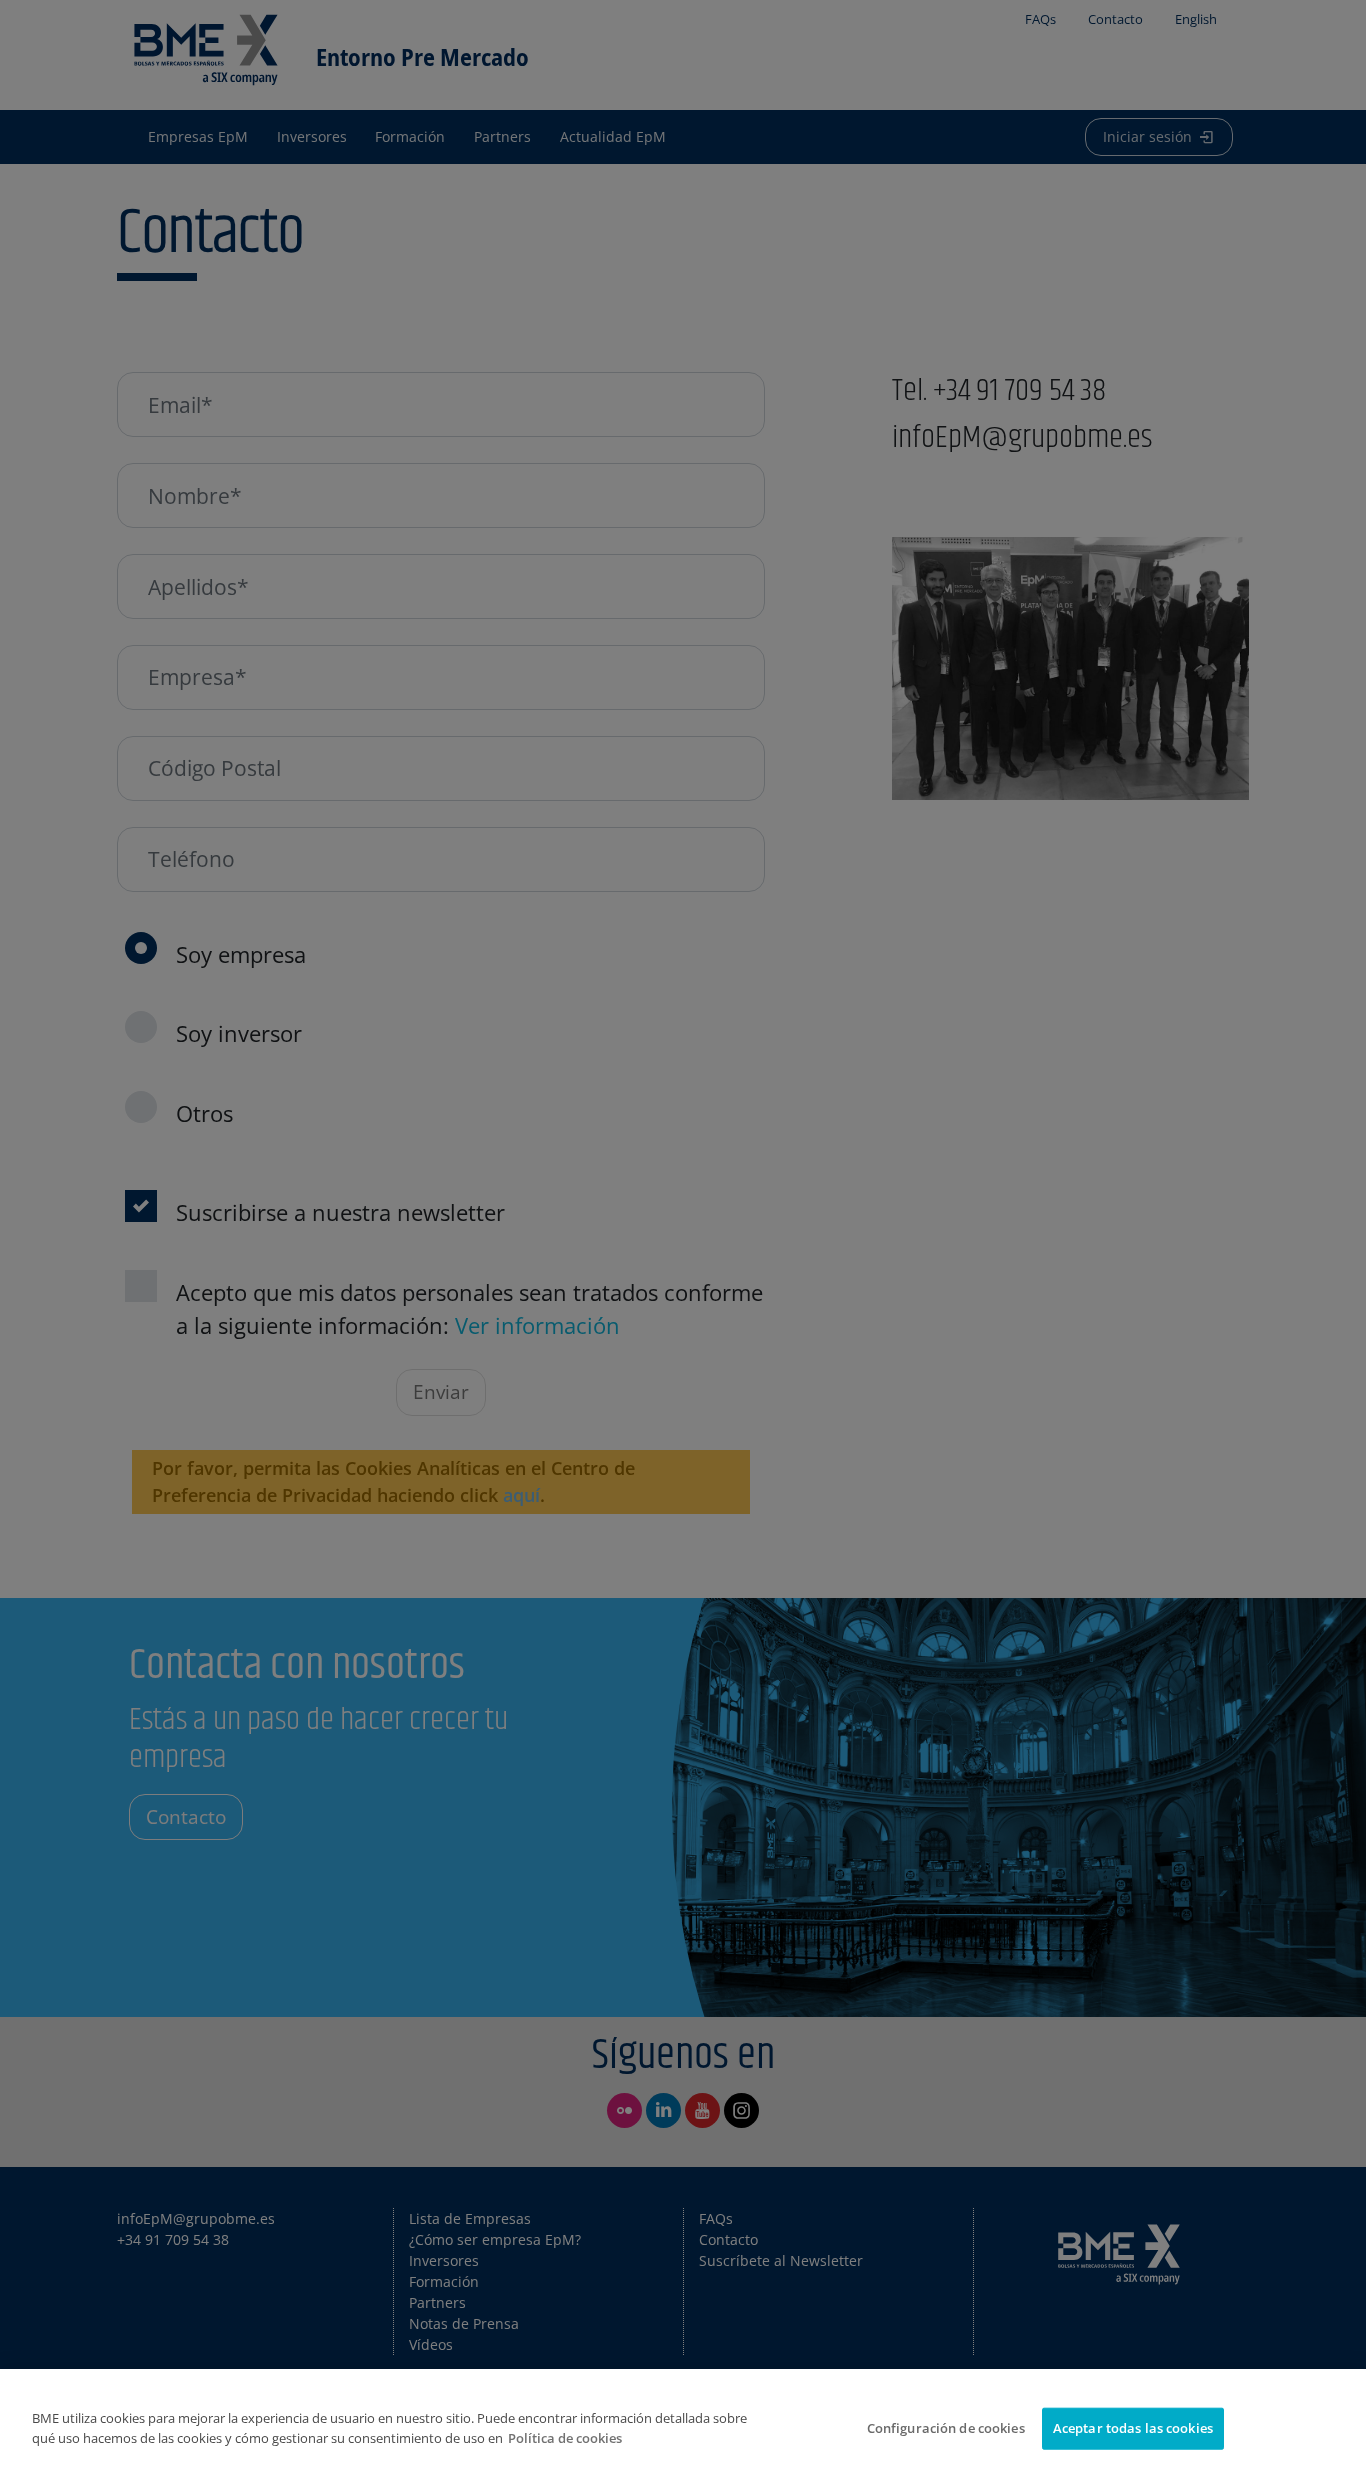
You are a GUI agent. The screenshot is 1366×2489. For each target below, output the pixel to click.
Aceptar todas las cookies (1133, 2428)
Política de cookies (565, 2438)
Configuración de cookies (946, 2428)
